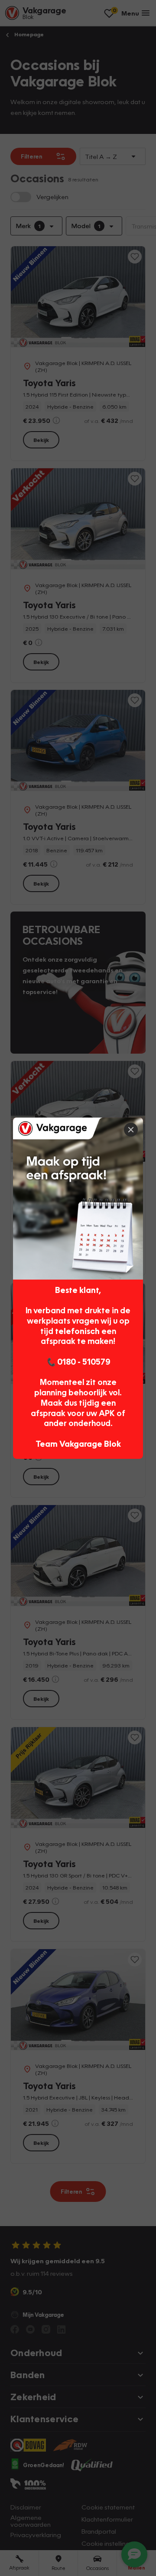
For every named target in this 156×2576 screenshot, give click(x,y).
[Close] (131, 1130)
